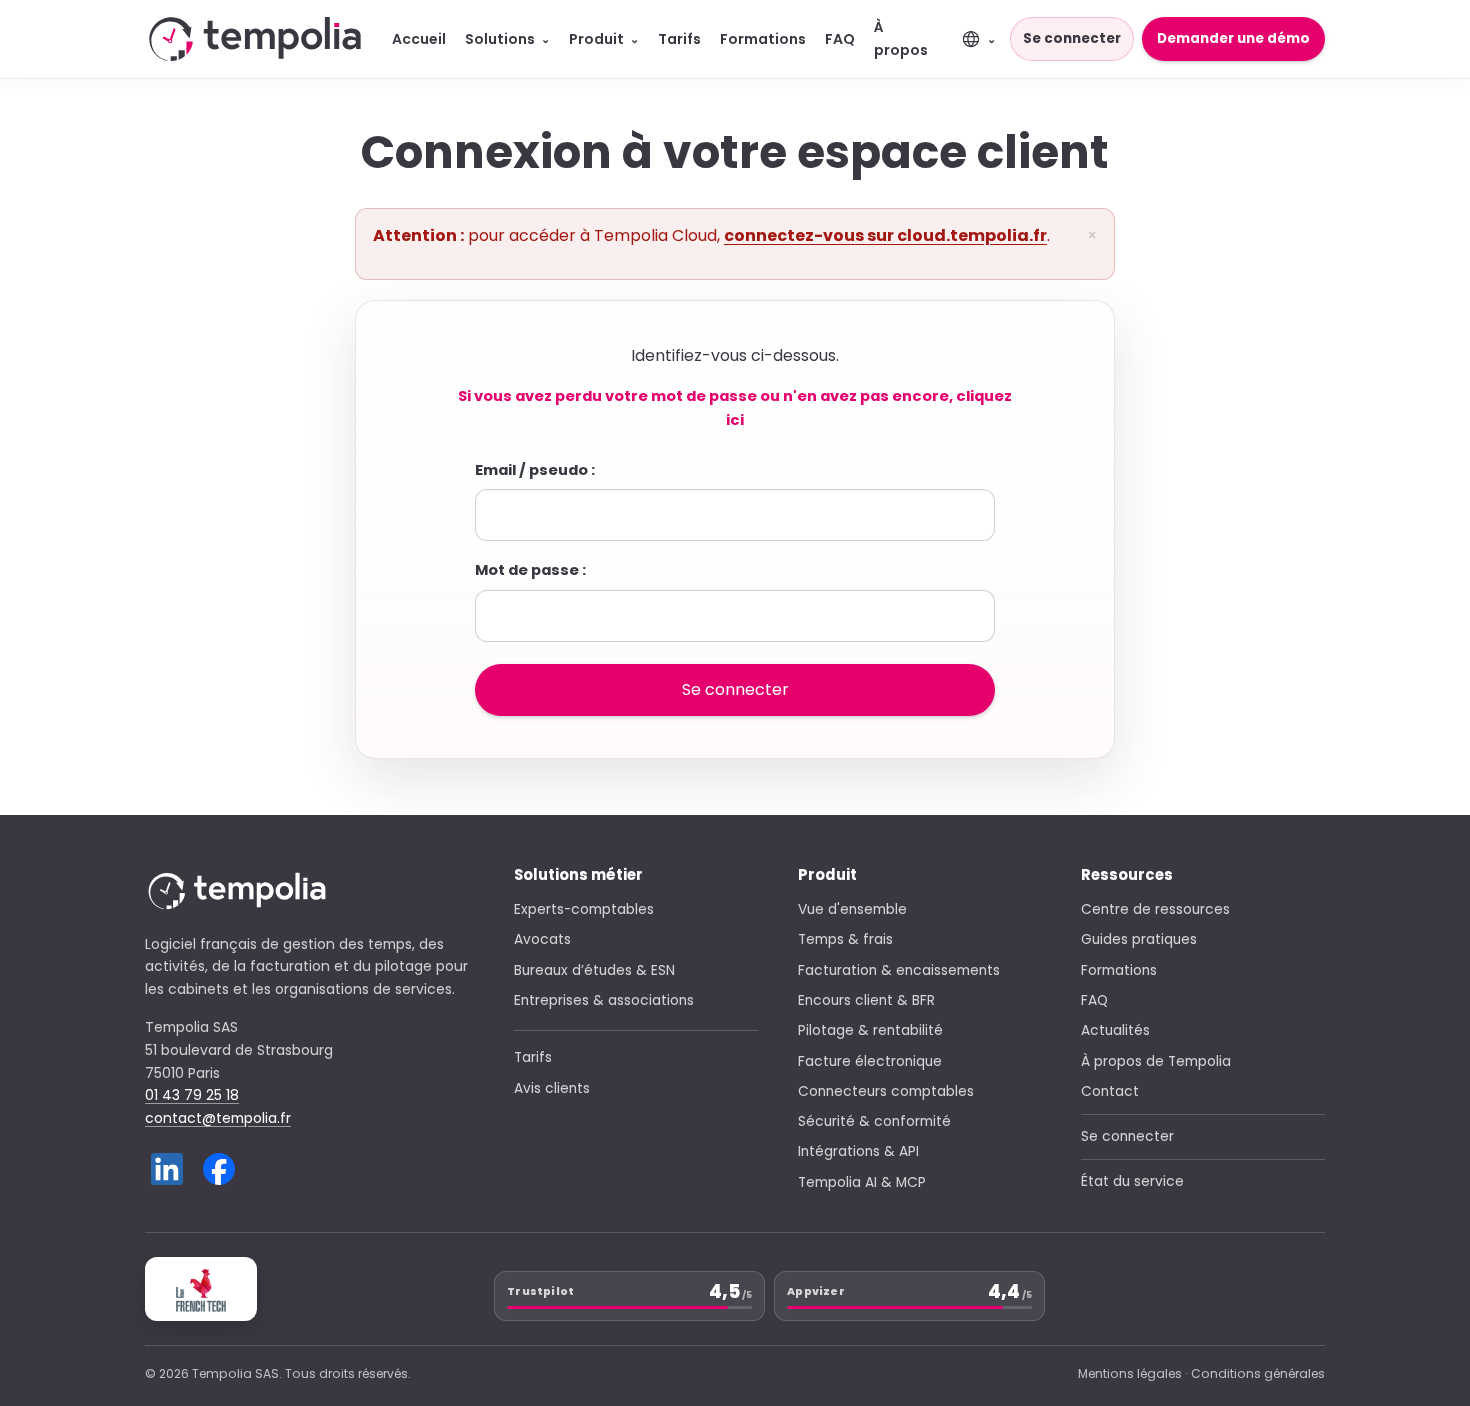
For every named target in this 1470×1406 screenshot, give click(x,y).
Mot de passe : (530, 570)
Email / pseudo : (535, 470)
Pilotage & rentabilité (870, 1030)
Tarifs (679, 39)
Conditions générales (1258, 1373)
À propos (901, 38)
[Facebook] (219, 1169)
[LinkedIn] (167, 1169)
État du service (1132, 1181)
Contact (1110, 1091)
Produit (604, 39)
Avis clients (552, 1088)
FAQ (840, 39)
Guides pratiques (1139, 939)
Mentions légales (1130, 1373)
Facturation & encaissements (899, 970)
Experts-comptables (584, 909)
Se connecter (1072, 38)
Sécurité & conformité (874, 1121)
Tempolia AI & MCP (862, 1182)
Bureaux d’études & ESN (594, 970)
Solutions (507, 39)
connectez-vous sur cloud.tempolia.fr (885, 235)
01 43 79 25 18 (192, 1095)
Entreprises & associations (604, 1000)
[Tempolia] (255, 38)
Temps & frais (845, 939)
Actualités (1115, 1030)
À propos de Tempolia (1156, 1061)
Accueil (419, 39)
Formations (763, 39)
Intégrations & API (858, 1151)
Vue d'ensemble (852, 909)
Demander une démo (1233, 38)
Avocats (542, 939)
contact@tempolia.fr (218, 1118)
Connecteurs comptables (886, 1091)
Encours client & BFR (866, 1000)
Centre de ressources (1155, 909)
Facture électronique (870, 1061)
